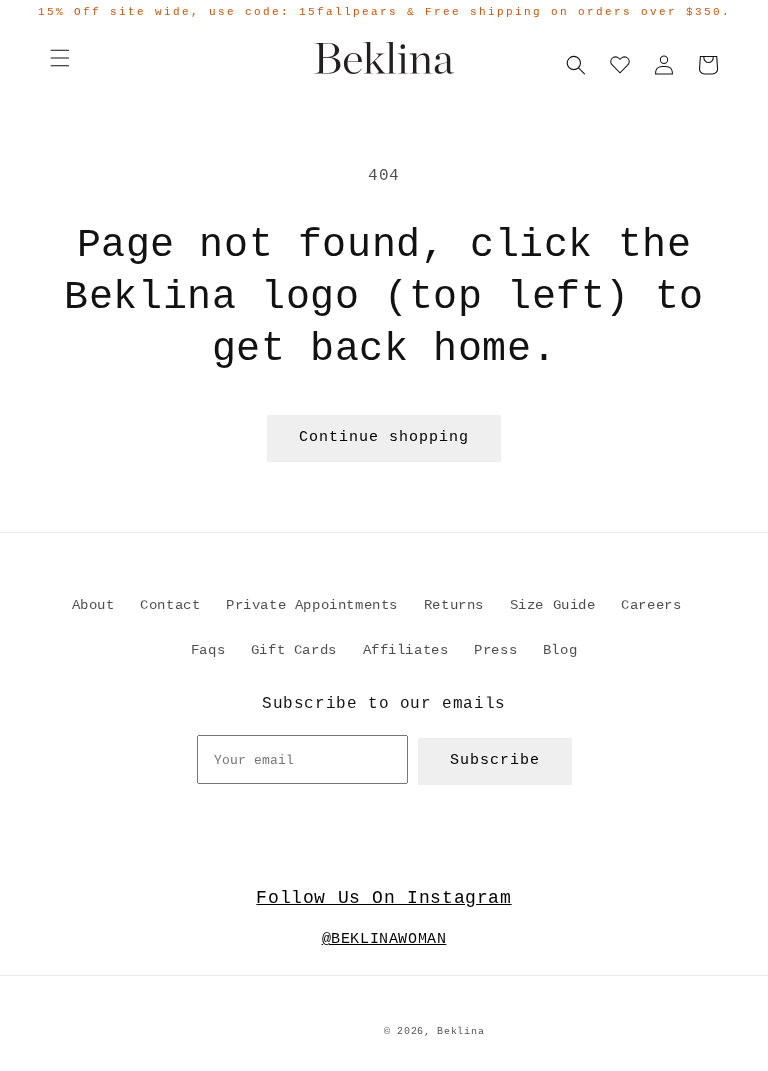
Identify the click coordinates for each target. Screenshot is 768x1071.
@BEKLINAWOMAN (384, 939)
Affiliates (406, 650)
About (93, 605)
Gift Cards (294, 650)
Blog (560, 650)
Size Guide (553, 605)
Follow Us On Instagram (383, 898)
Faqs (208, 650)
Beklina (460, 1031)
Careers (651, 605)
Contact (170, 605)
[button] (60, 58)
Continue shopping (384, 437)
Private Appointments (312, 605)
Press (495, 650)
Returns (454, 605)
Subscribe (495, 760)
